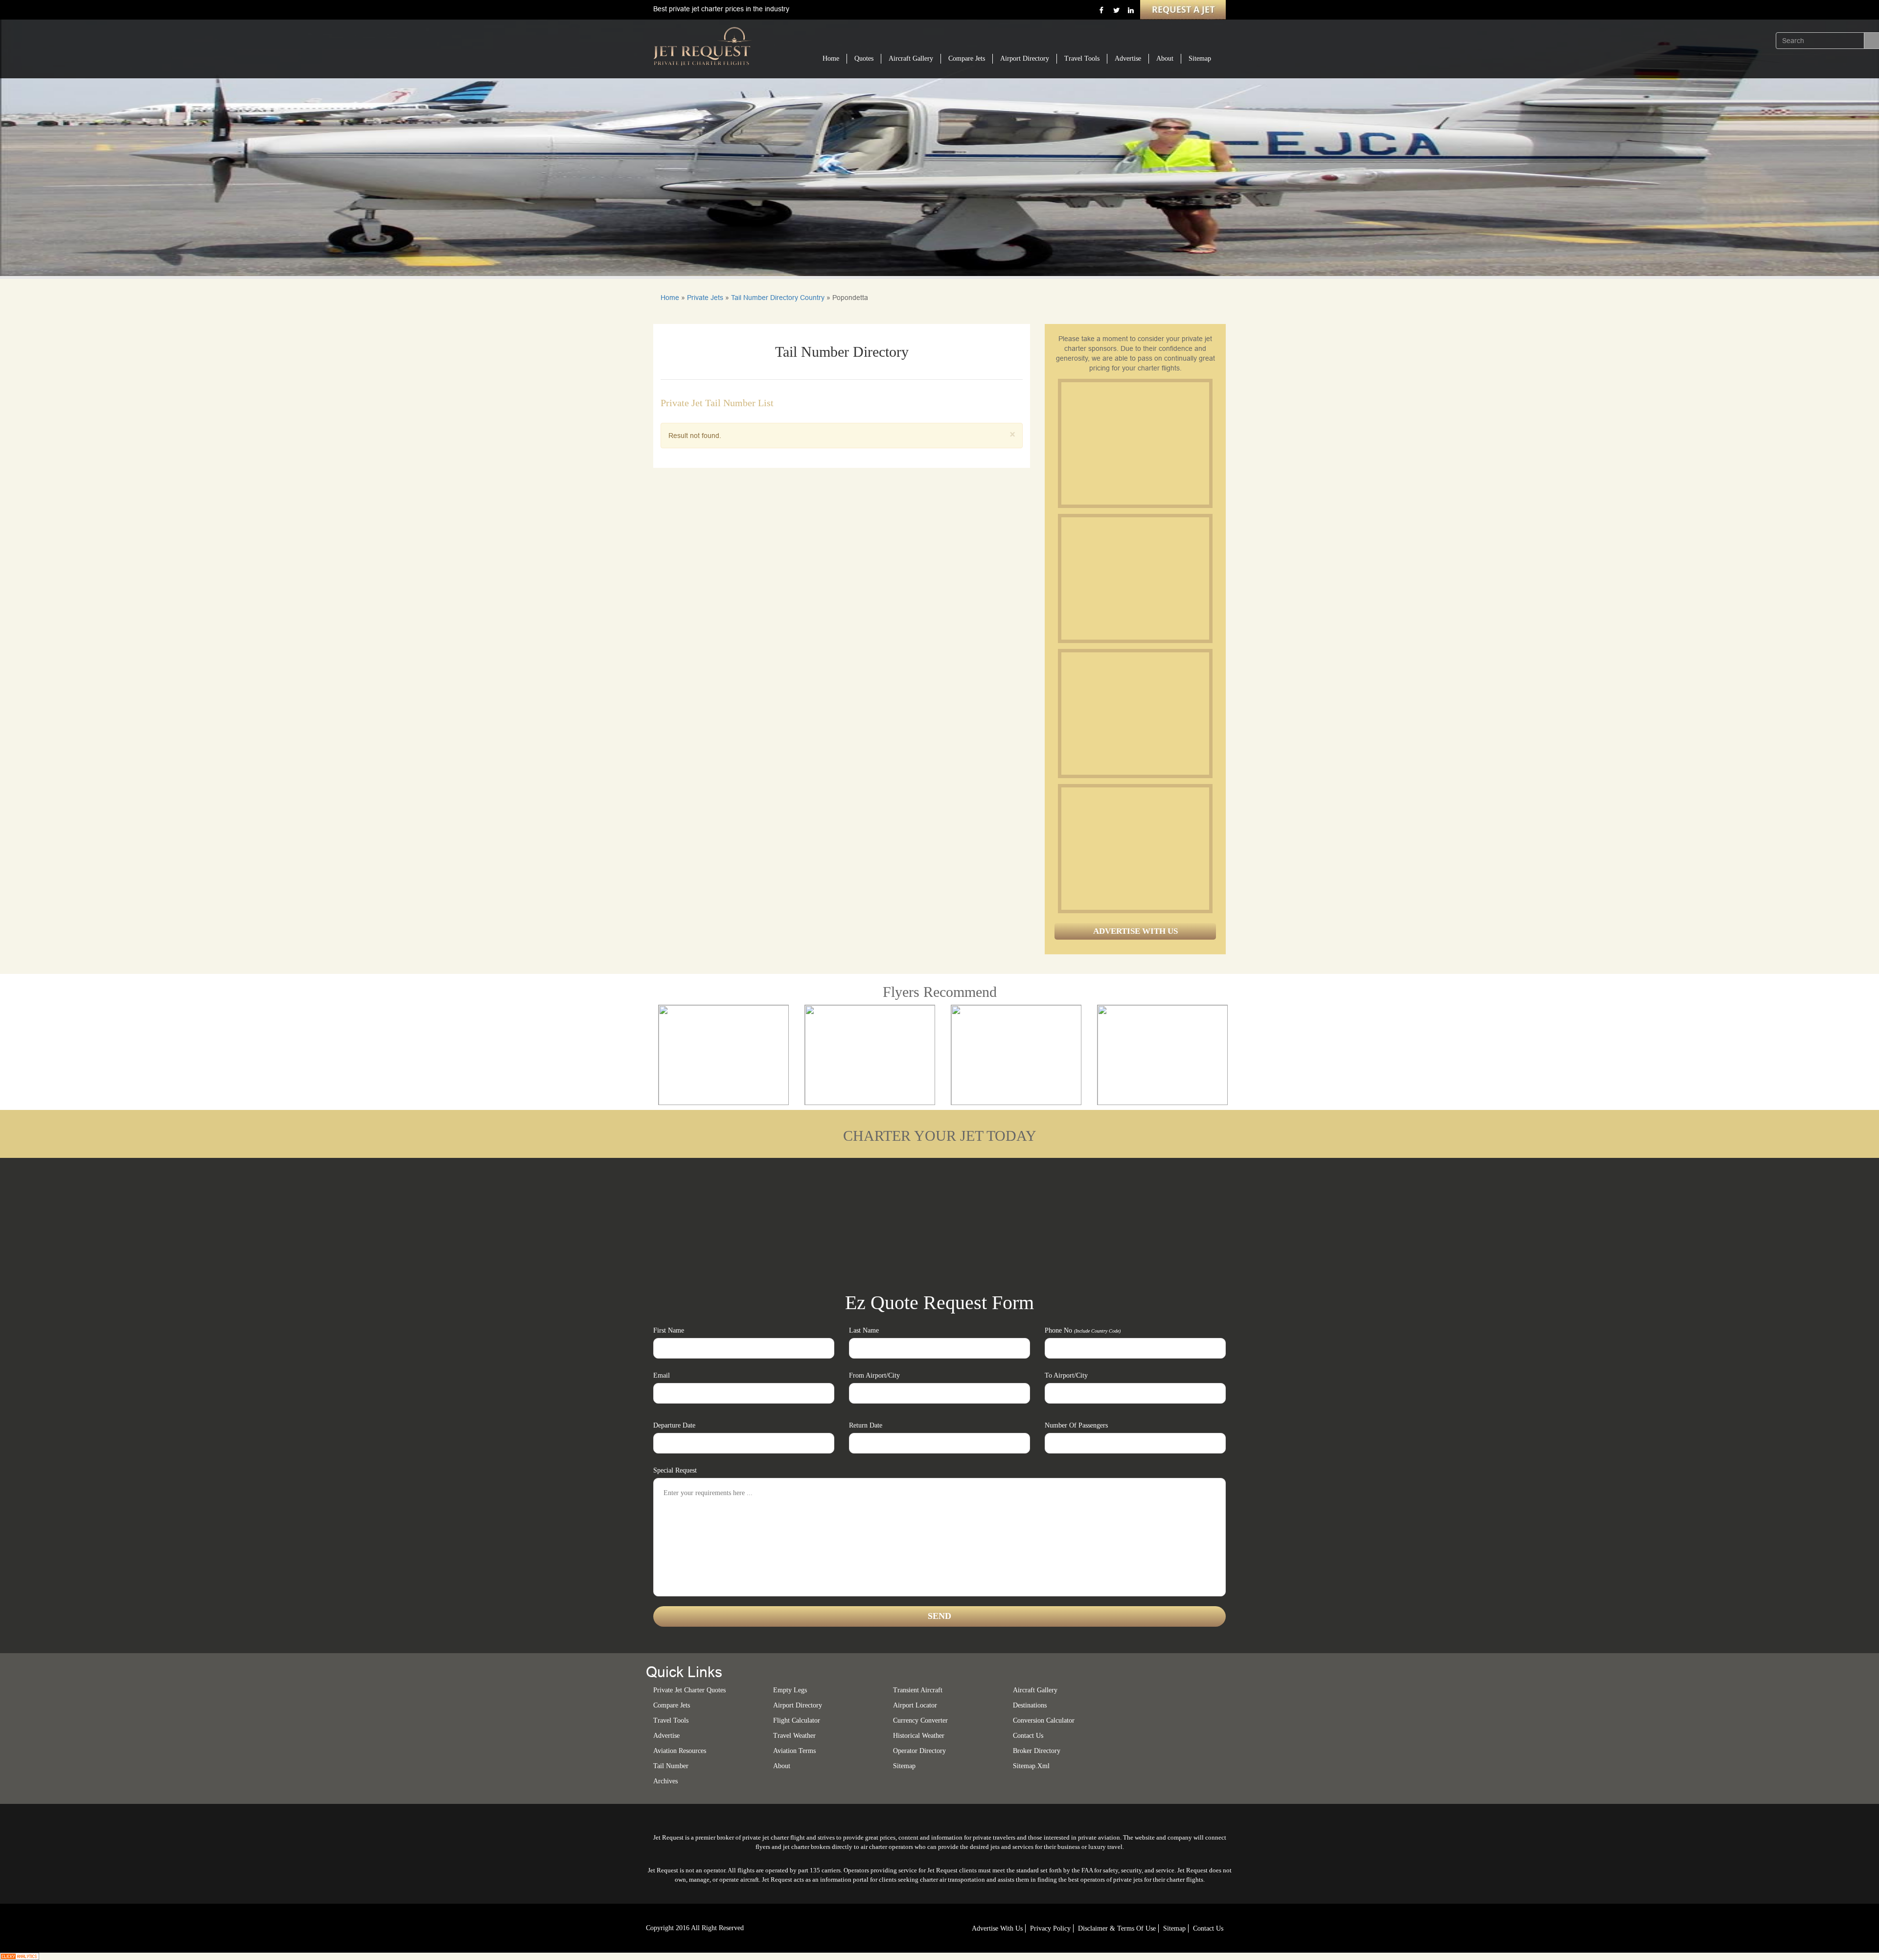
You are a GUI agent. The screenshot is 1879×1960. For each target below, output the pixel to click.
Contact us (1028, 1736)
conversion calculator (1044, 1720)
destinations (1030, 1705)
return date (866, 1425)
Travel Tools (1082, 58)
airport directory (798, 1705)
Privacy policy (1050, 1928)
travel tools (671, 1720)
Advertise (1128, 58)
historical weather (919, 1736)
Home (831, 58)
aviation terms (794, 1751)
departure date (674, 1425)
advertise (666, 1736)
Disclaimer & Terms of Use (1117, 1928)
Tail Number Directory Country (778, 298)
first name (669, 1330)
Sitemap (1200, 58)
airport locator (915, 1705)
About (1165, 58)
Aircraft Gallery (911, 58)
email (662, 1375)
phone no (1083, 1330)
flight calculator (797, 1720)
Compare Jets (967, 58)
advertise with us (997, 1928)
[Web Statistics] (20, 1956)
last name (864, 1330)
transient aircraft (918, 1690)
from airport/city (874, 1375)
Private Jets (705, 298)
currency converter (920, 1720)
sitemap (904, 1766)
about (782, 1766)
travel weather (794, 1736)
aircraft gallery (1035, 1690)
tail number (671, 1766)
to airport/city (1066, 1375)
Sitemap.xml (1031, 1766)
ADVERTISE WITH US (1135, 931)
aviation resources (680, 1751)
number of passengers (1076, 1425)
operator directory (919, 1751)
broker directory (1037, 1751)
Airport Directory (1025, 58)
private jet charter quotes (689, 1690)
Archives (665, 1781)
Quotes (864, 58)
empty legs (790, 1690)
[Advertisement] (1135, 443)
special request (675, 1470)
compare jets (672, 1705)
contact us (1208, 1928)
